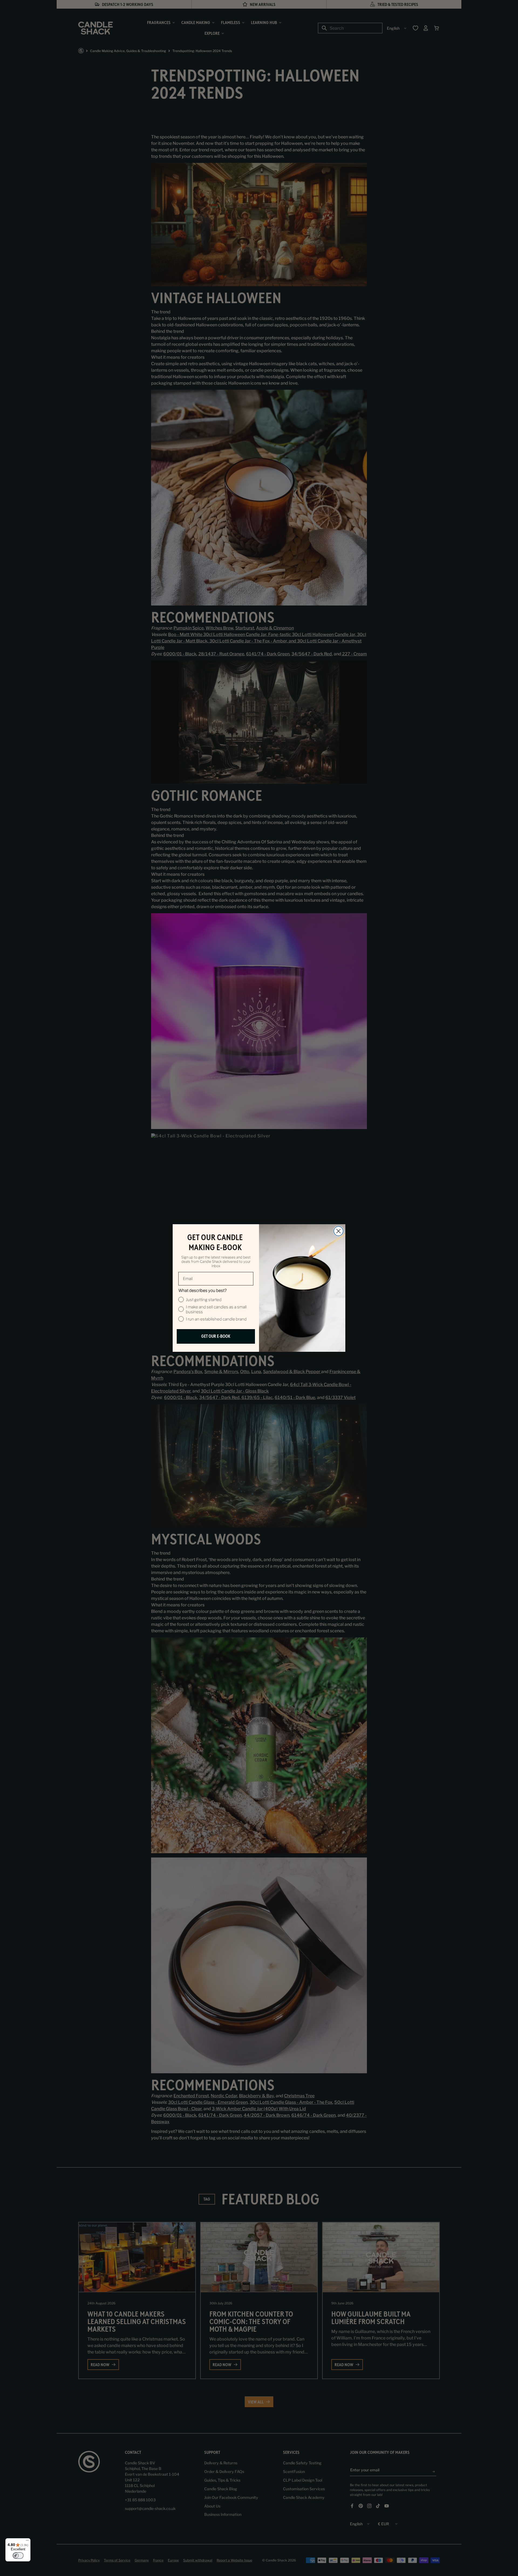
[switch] (18, 2556)
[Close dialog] (338, 1231)
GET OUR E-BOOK (216, 1336)
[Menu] (27, 2541)
